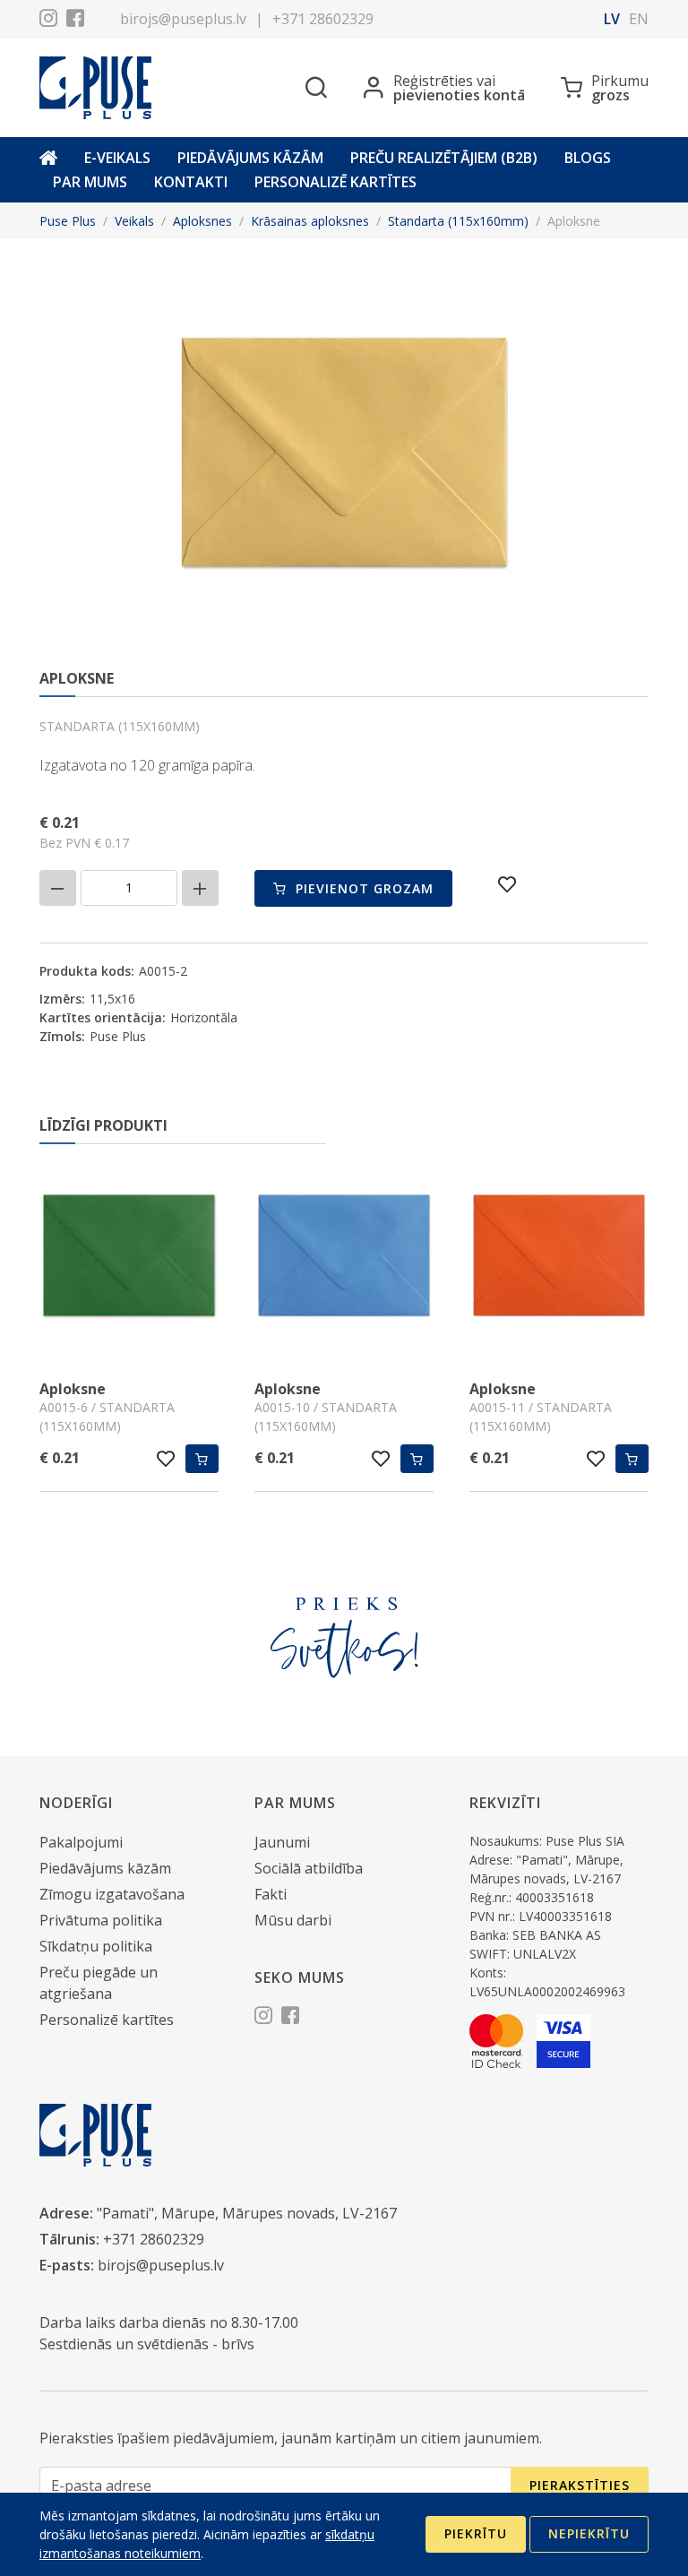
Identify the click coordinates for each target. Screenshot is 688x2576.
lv (612, 19)
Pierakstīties (580, 2485)
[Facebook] (75, 21)
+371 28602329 (323, 19)
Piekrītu (476, 2533)
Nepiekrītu (589, 2533)
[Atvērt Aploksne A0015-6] (129, 1258)
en (639, 19)
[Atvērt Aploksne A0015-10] (344, 1258)
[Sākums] (48, 158)
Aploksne (73, 1389)
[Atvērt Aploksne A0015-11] (559, 1258)
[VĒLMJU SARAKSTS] (507, 884)
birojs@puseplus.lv (183, 19)
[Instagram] (48, 21)
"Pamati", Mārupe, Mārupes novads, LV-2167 (247, 2213)
